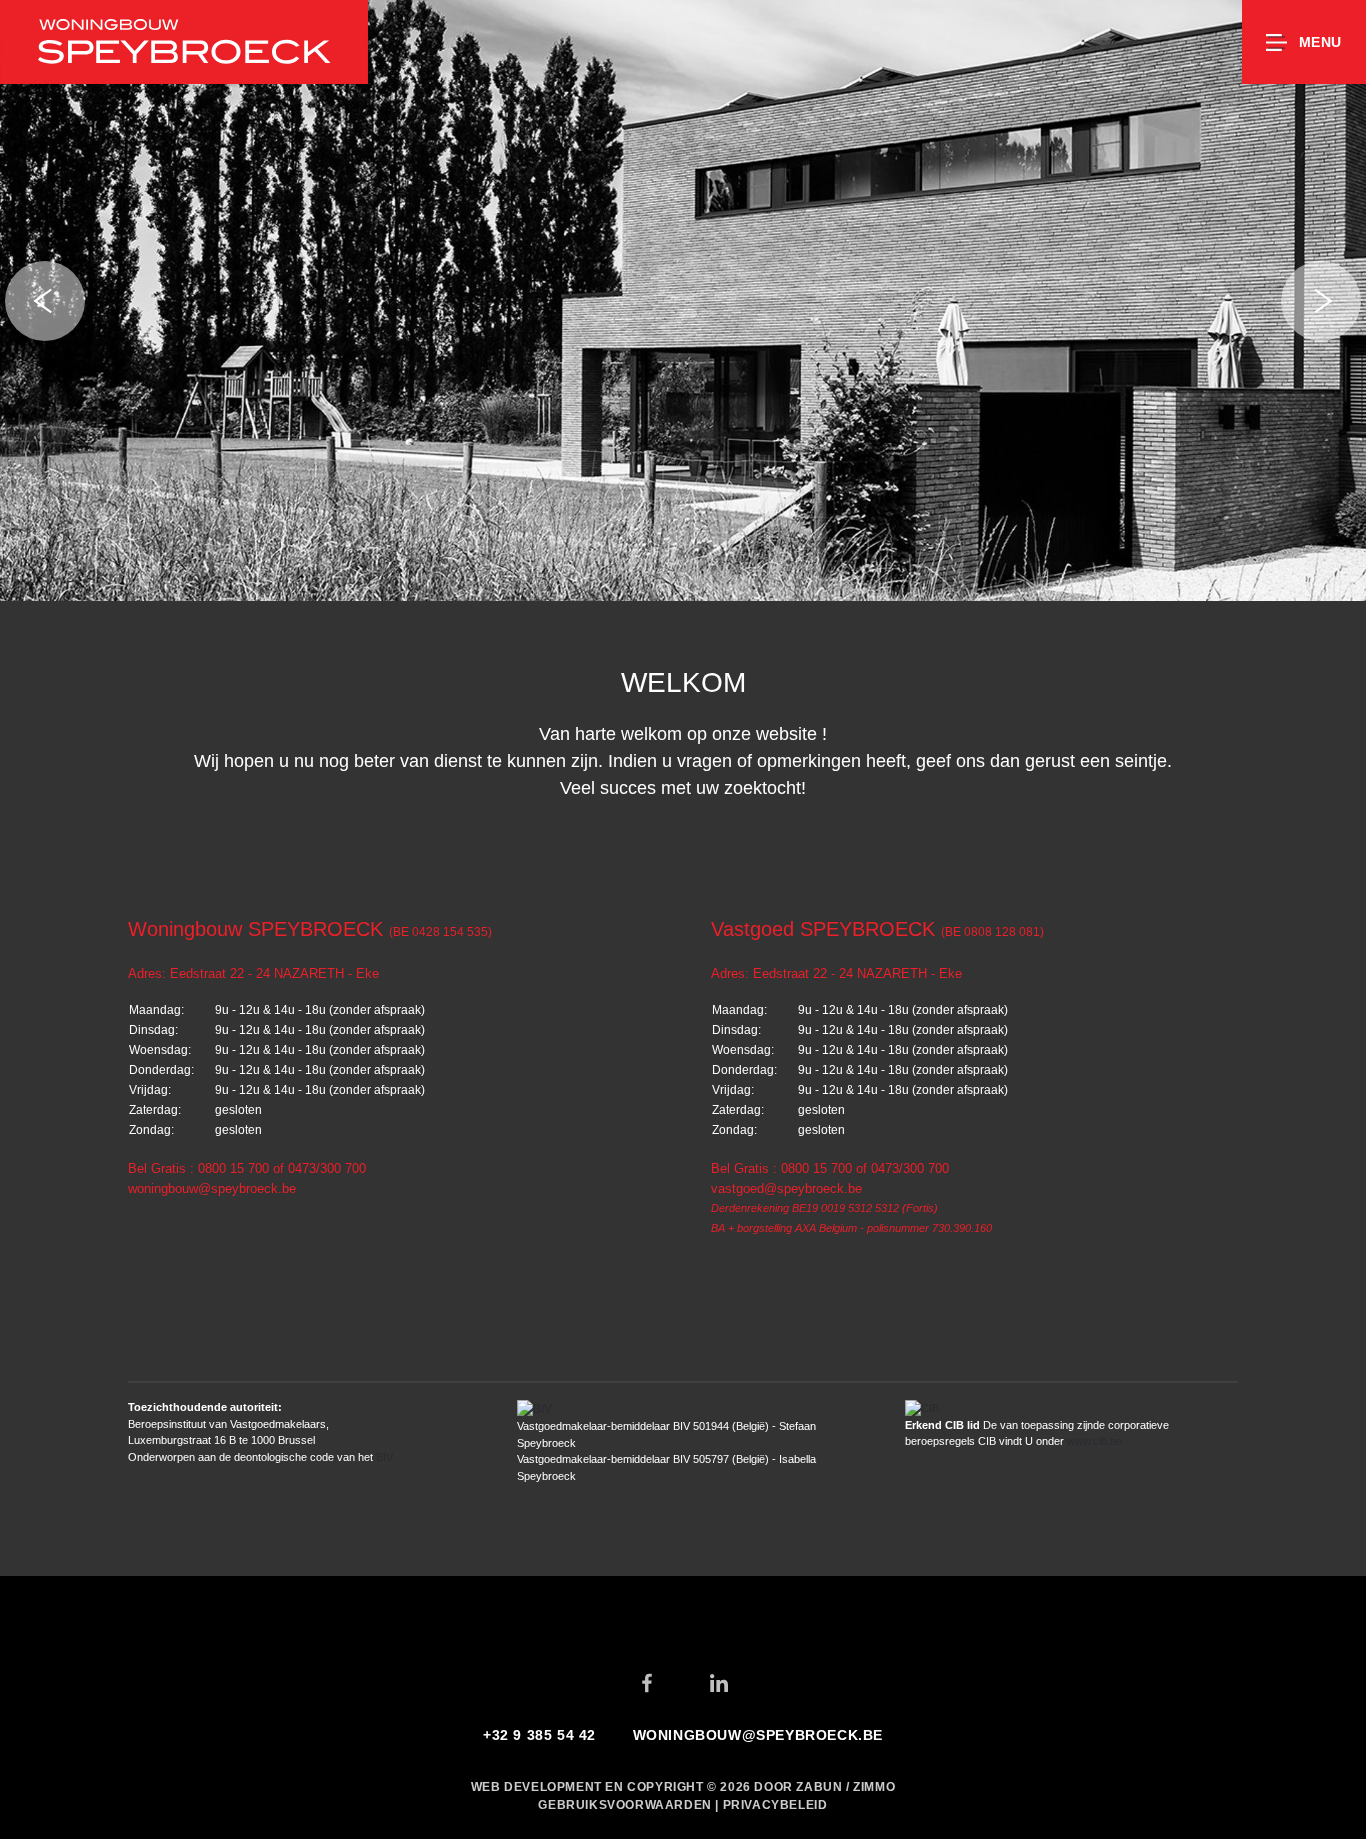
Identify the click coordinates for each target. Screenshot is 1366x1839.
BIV (384, 1457)
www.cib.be (1094, 1441)
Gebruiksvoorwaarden (626, 1805)
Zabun (819, 1787)
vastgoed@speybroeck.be (786, 1188)
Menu (1320, 42)
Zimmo (874, 1787)
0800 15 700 (233, 1168)
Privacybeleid (775, 1805)
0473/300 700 (327, 1168)
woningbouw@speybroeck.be (212, 1188)
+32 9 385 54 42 (539, 1735)
